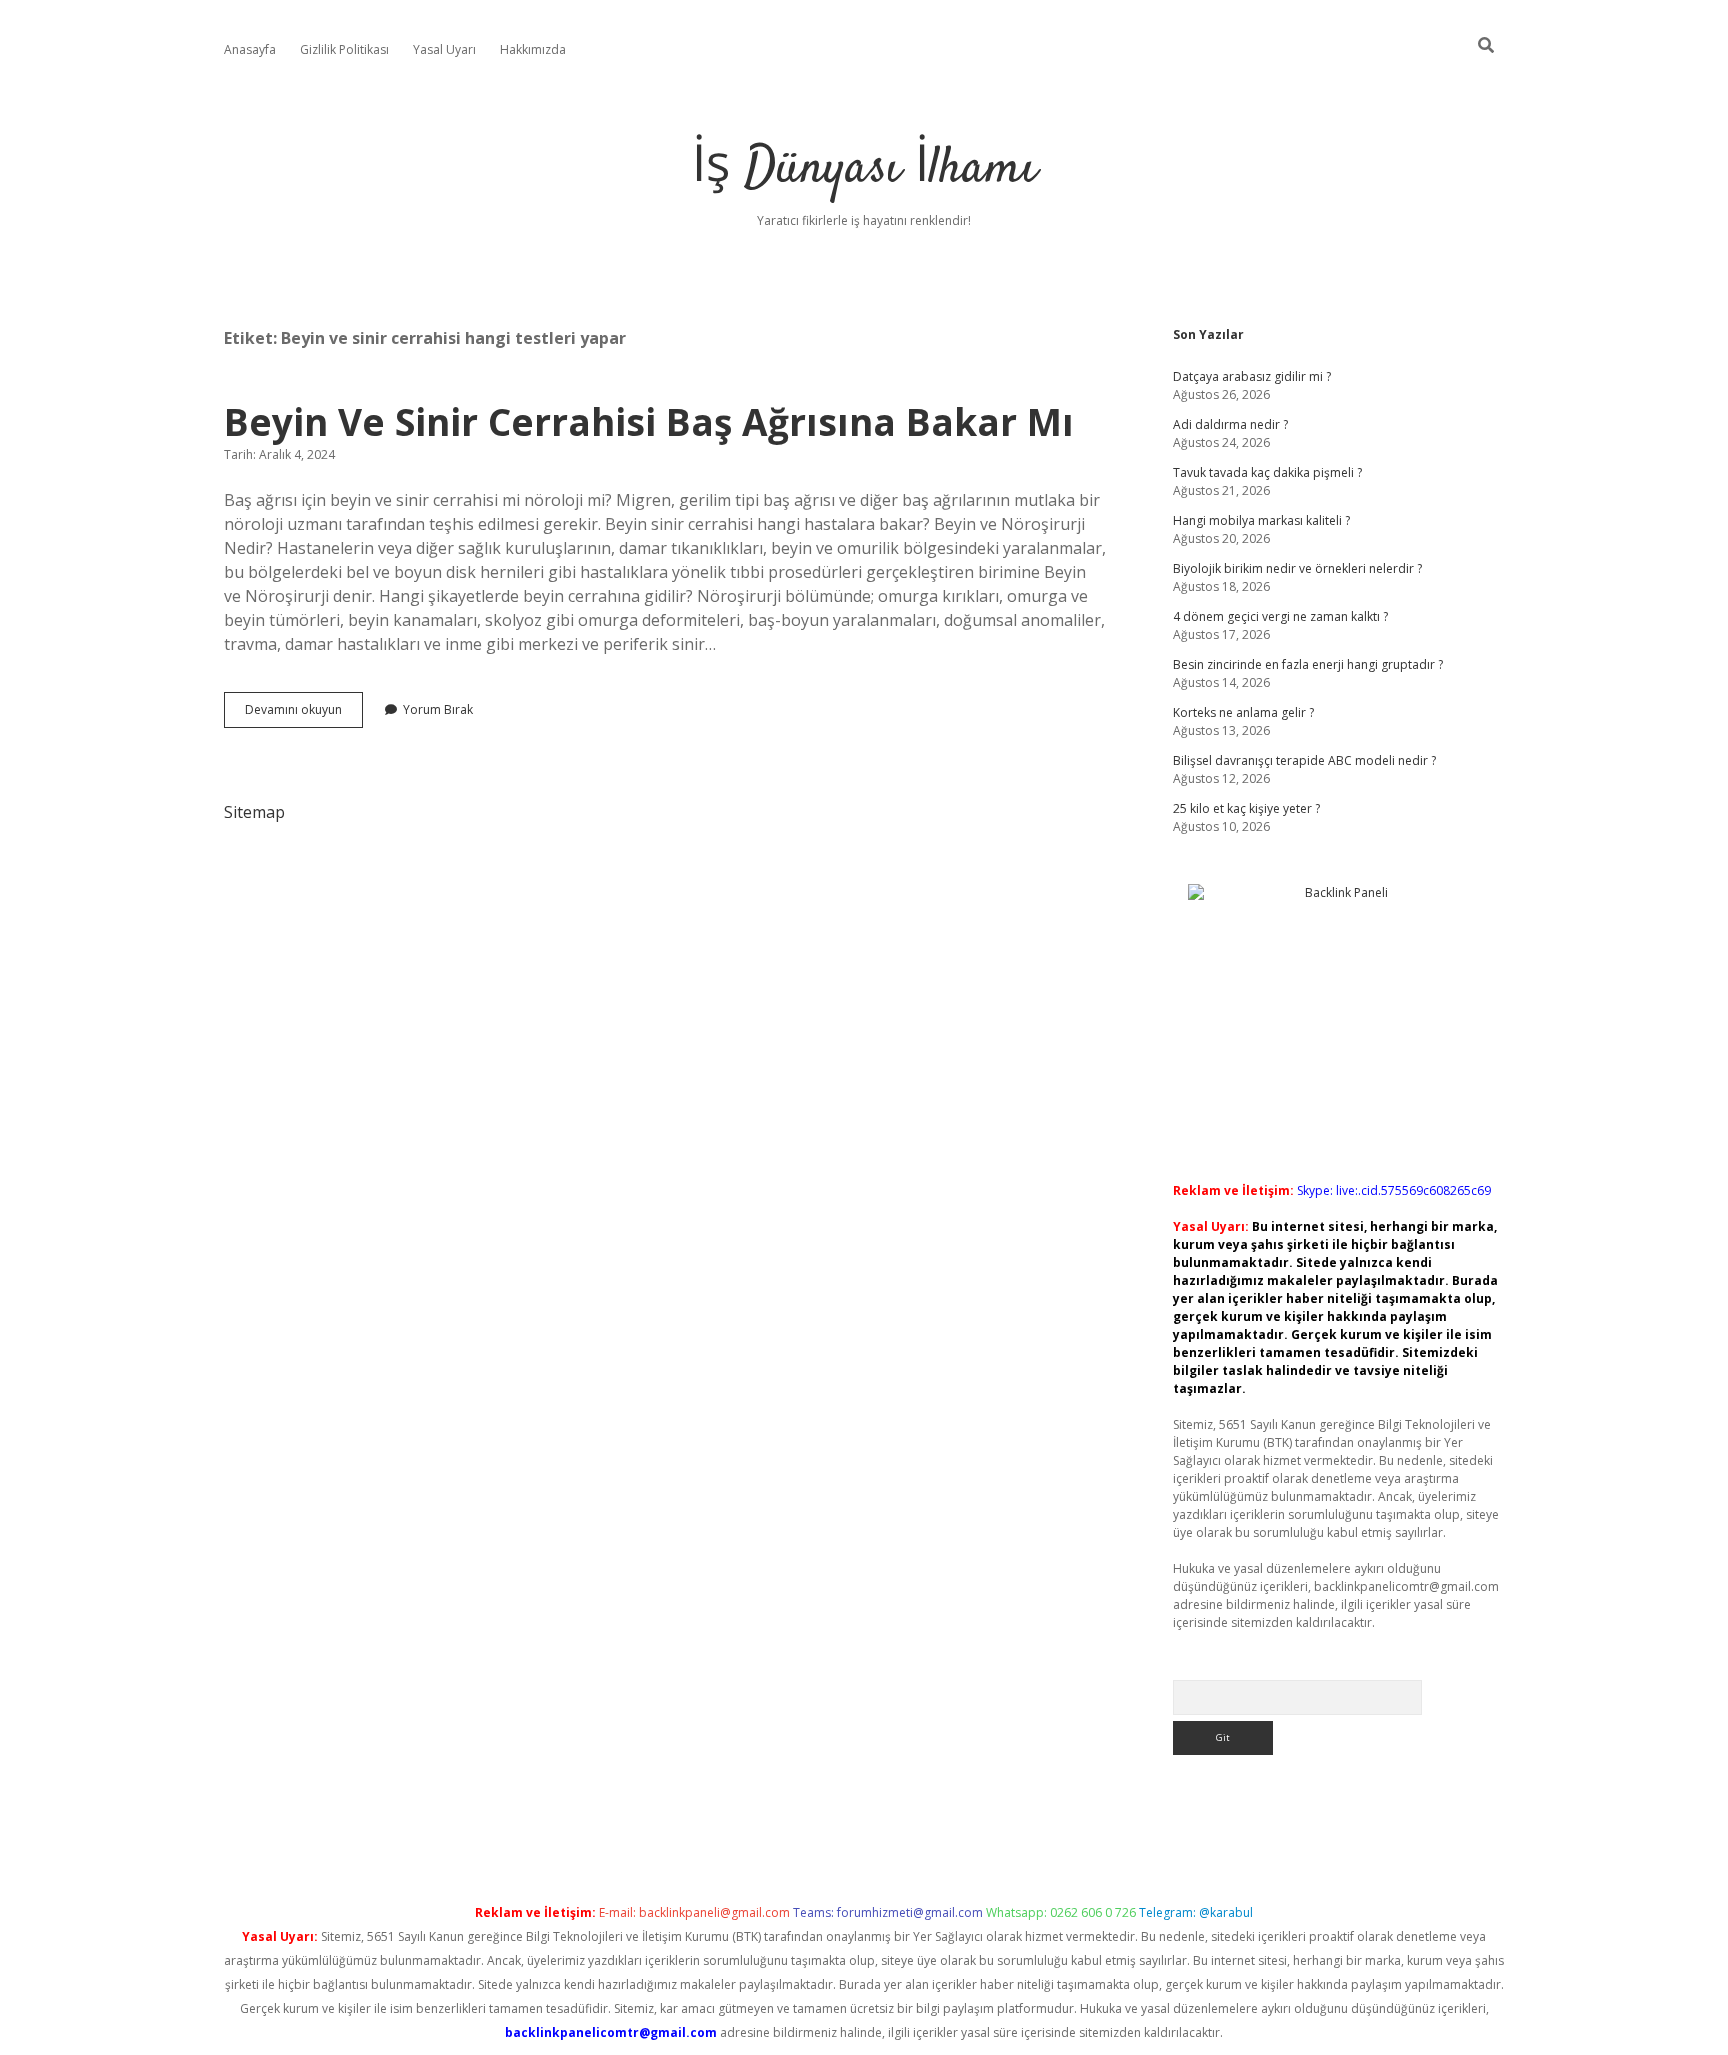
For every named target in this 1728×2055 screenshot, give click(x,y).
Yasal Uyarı (444, 49)
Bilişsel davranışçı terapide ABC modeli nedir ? (1304, 760)
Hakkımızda (533, 49)
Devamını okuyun (304, 714)
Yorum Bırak (438, 709)
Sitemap (254, 812)
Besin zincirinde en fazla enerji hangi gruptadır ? (1308, 664)
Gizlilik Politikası (344, 49)
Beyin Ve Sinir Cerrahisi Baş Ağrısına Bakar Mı (649, 421)
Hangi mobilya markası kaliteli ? (1261, 520)
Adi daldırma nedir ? (1230, 424)
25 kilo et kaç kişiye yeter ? (1246, 808)
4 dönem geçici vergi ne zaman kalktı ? (1280, 616)
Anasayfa (250, 49)
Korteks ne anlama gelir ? (1243, 712)
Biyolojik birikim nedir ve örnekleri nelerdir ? (1297, 568)
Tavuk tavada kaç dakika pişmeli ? (1267, 472)
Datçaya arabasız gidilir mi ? (1252, 376)
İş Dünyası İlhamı (864, 169)
